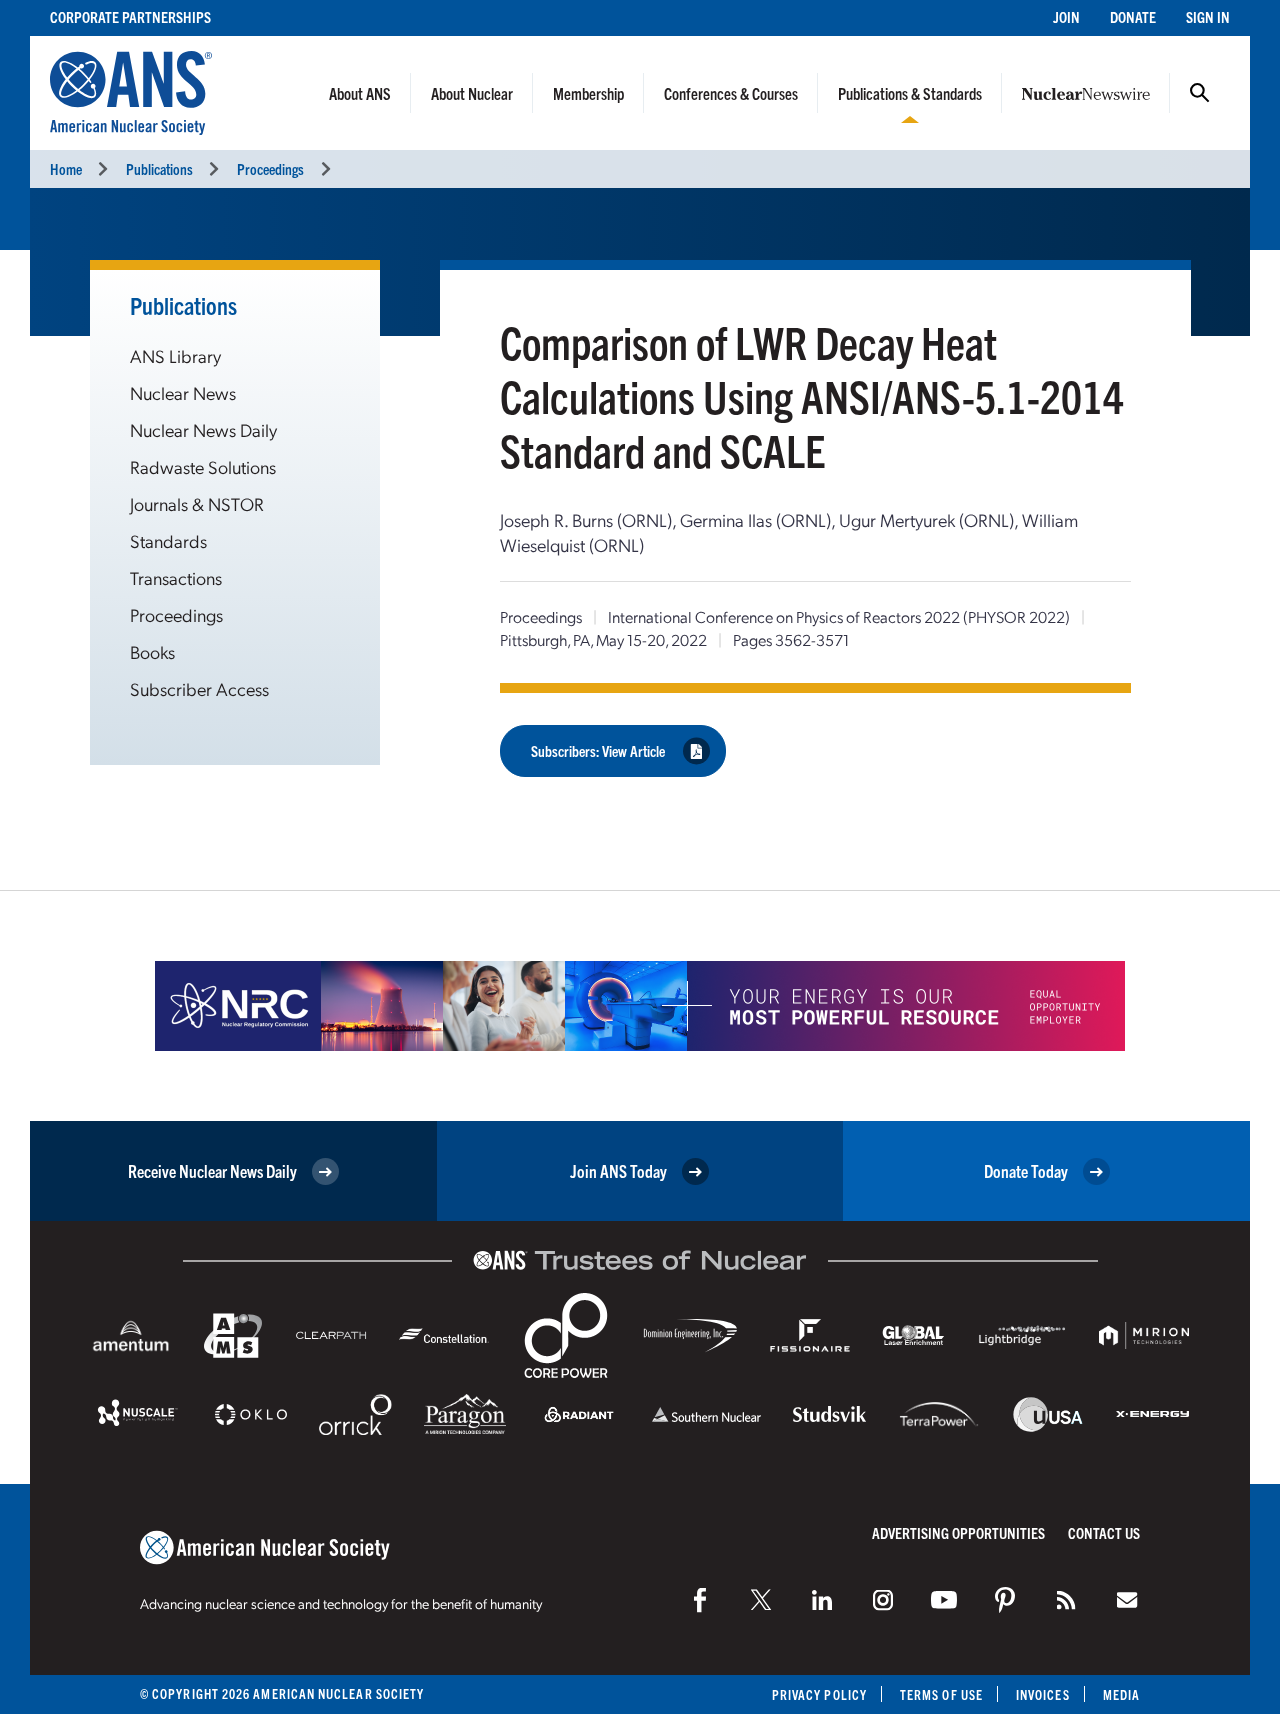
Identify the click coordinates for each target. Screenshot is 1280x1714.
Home (66, 168)
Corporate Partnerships (130, 16)
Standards (168, 540)
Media (1121, 1694)
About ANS (360, 93)
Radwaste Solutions (203, 466)
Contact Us (1104, 1532)
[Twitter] (761, 1600)
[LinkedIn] (822, 1600)
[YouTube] (944, 1600)
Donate (1133, 16)
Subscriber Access (199, 688)
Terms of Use (941, 1694)
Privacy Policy (819, 1694)
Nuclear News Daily (203, 429)
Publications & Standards (910, 93)
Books (152, 651)
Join (1066, 16)
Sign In (1208, 16)
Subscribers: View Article (598, 750)
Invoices (1043, 1694)
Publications (159, 168)
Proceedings (270, 168)
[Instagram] (883, 1600)
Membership (588, 93)
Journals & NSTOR (197, 503)
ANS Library (175, 355)
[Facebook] (700, 1600)
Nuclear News (183, 392)
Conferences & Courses (731, 93)
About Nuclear (472, 93)
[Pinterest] (1005, 1600)
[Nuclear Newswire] (1066, 1600)
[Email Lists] (1127, 1600)
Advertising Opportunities (958, 1532)
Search (1200, 93)
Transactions (176, 577)
